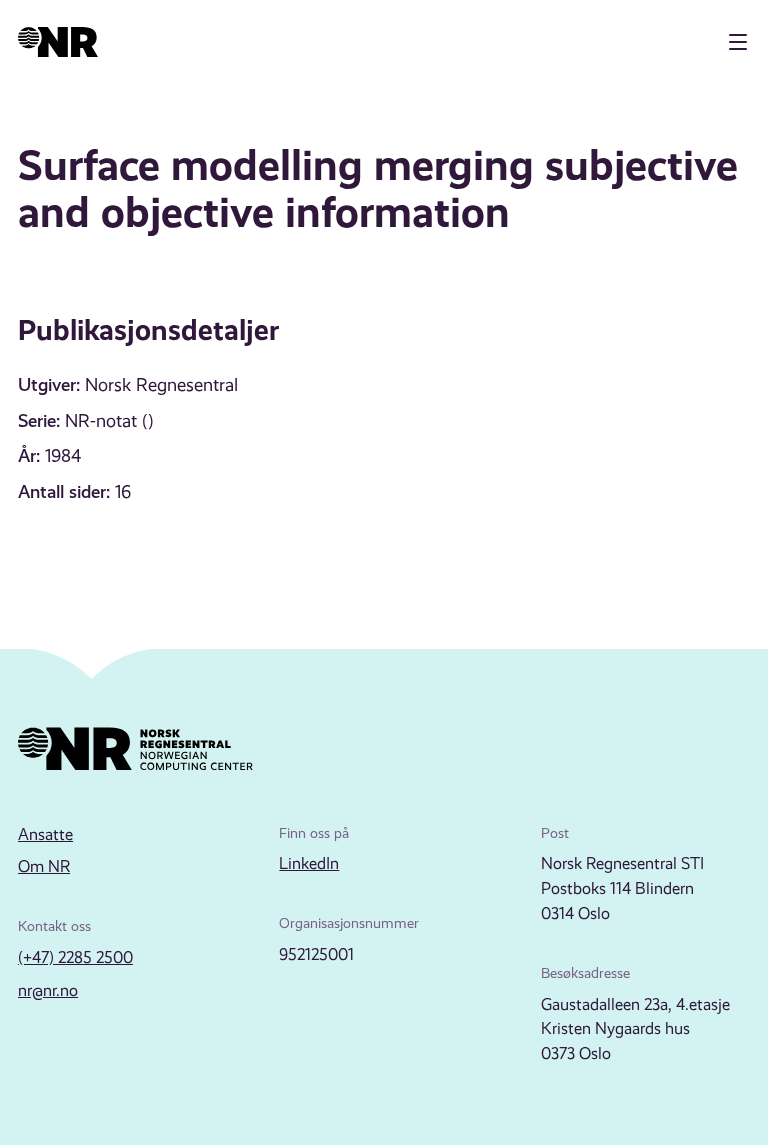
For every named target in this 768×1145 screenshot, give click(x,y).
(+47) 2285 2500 (75, 957)
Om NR (44, 866)
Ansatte (45, 834)
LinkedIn (309, 863)
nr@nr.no (48, 990)
